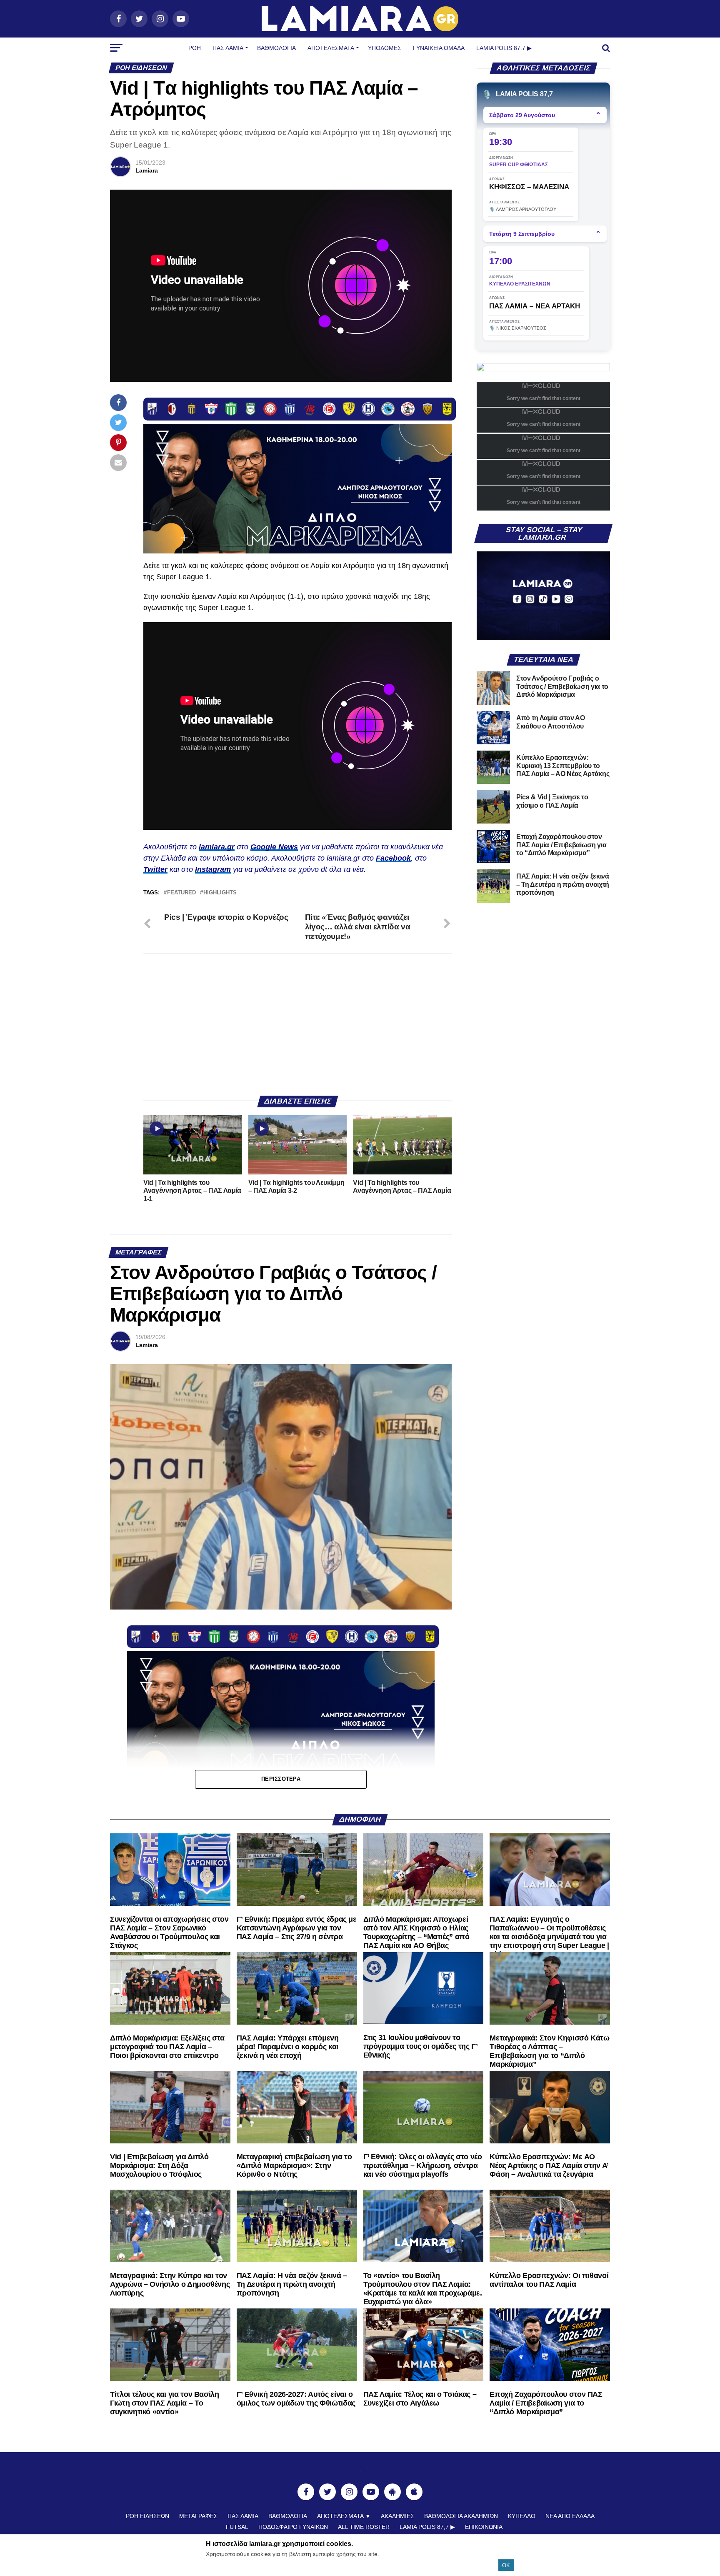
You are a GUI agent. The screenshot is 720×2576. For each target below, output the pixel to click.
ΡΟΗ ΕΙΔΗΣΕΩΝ (147, 2516)
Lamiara (147, 170)
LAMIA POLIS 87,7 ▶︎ (427, 2527)
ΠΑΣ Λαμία (228, 48)
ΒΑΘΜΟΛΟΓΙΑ (276, 48)
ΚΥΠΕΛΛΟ (522, 2516)
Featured (181, 893)
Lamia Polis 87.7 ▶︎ (504, 48)
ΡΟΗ (195, 48)
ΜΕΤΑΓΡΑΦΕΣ (198, 2516)
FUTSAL (237, 2527)
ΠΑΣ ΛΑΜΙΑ (243, 2516)
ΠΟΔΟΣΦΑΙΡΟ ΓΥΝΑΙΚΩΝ (293, 2527)
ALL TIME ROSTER (364, 2527)
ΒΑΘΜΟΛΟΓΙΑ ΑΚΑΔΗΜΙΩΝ (461, 2516)
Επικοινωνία (484, 2527)
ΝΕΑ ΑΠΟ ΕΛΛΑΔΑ (570, 2516)
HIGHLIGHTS (220, 893)
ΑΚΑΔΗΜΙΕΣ (397, 2516)
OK (506, 2565)
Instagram (213, 869)
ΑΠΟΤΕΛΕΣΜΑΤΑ (331, 48)
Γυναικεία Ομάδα (439, 48)
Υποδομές (385, 48)
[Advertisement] (297, 1025)
